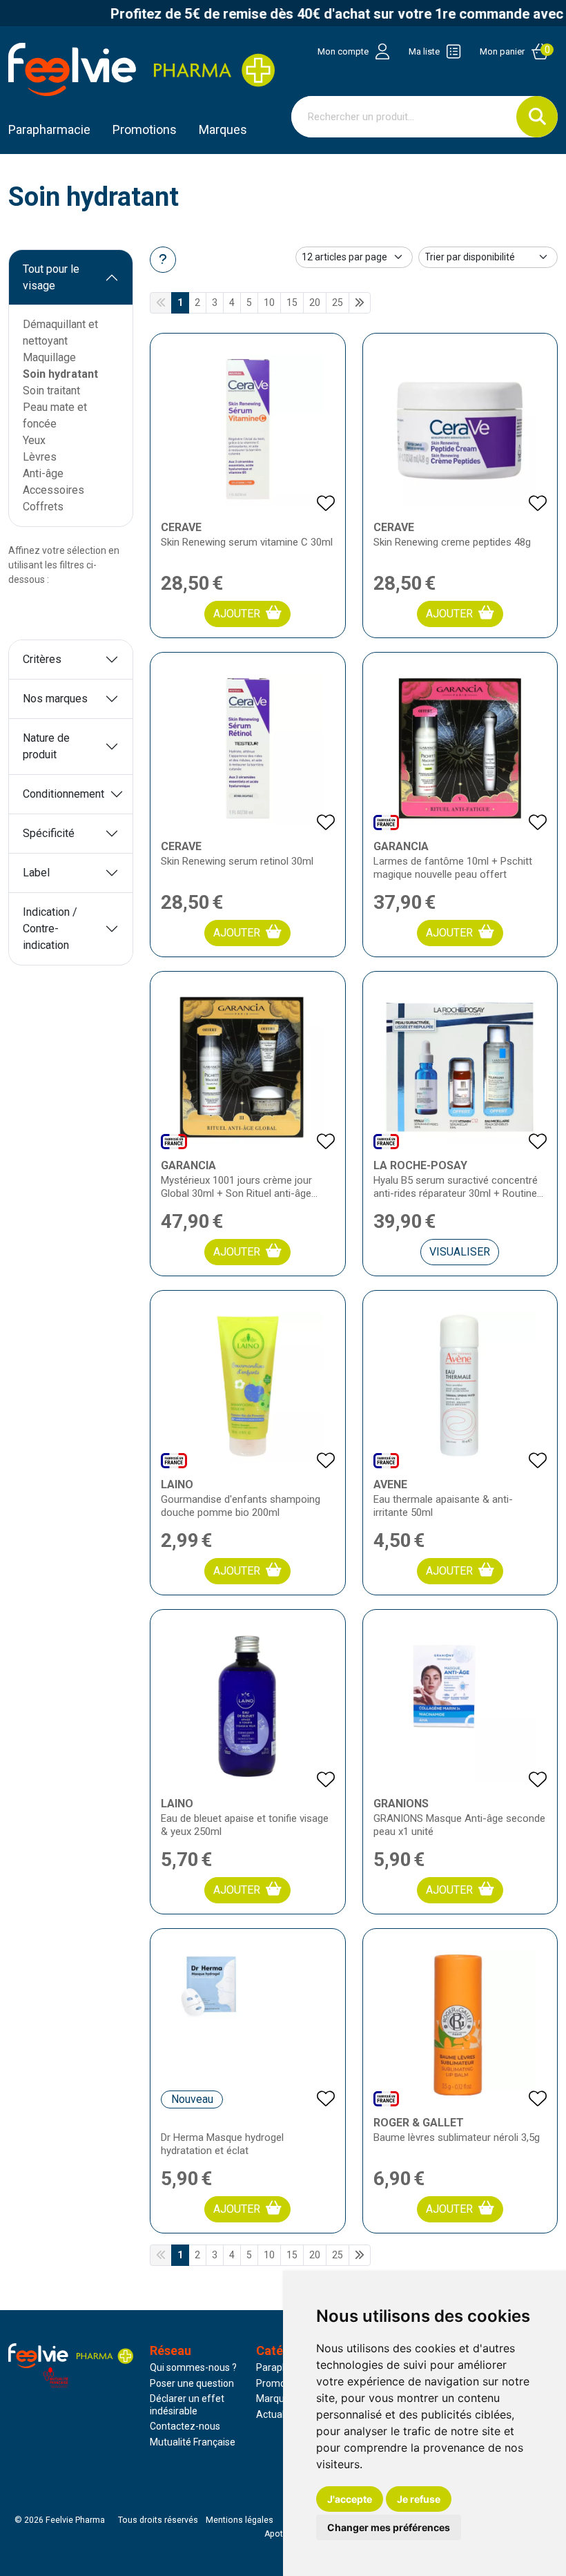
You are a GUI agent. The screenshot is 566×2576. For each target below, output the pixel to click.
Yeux (34, 440)
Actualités (278, 2414)
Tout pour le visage (51, 277)
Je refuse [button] (419, 2499)
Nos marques (55, 699)
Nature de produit (46, 746)
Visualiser (460, 1252)
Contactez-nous (185, 2426)
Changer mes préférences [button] (389, 2527)
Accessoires (53, 490)
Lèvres (40, 457)
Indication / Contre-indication (50, 929)
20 (315, 302)
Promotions (282, 2383)
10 (269, 302)
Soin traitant (51, 391)
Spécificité (49, 833)
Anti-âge (43, 473)
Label (36, 873)
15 (292, 302)
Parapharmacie (49, 129)
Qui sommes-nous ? (193, 2367)
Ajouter (237, 614)
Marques (223, 129)
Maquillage (49, 357)
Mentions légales (240, 2520)
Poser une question (192, 2383)
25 (338, 302)
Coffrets (43, 507)
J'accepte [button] (350, 2499)
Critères (42, 659)
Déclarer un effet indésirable (187, 2405)
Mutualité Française (193, 2442)
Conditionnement (64, 794)
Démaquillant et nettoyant (60, 333)
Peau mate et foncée (55, 415)
